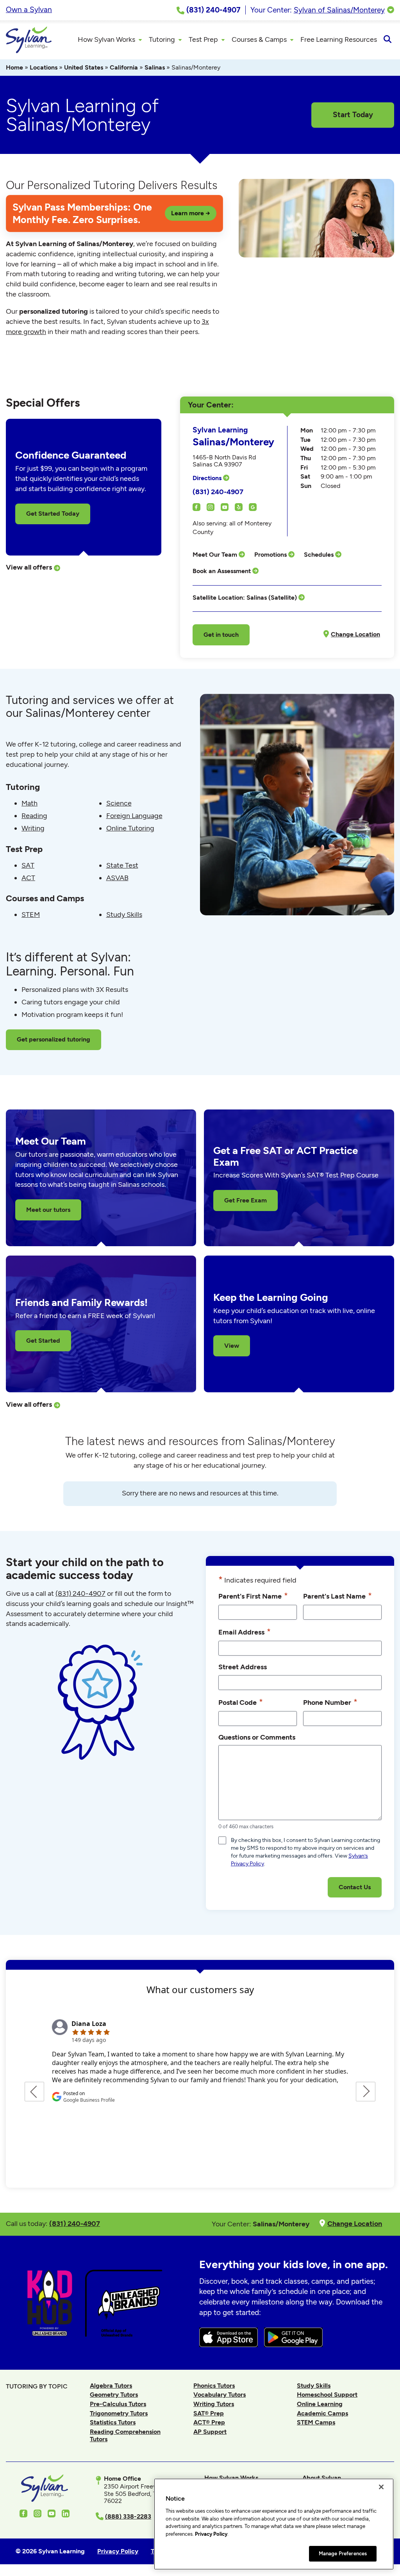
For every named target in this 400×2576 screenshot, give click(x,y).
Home (14, 67)
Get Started (43, 1341)
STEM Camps (316, 2422)
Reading (34, 816)
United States (84, 67)
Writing (33, 828)
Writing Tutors (214, 2404)
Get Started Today (53, 514)
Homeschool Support (327, 2395)
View (232, 1346)
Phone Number (330, 1702)
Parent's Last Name (337, 1596)
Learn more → (191, 213)
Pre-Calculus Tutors (118, 2404)
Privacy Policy (211, 2534)
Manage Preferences (343, 2554)
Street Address (243, 1667)
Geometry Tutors (114, 2395)
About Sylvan (322, 2478)
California (124, 67)
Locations (44, 67)
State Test (122, 865)
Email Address (245, 1632)
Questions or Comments (257, 1737)
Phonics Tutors (214, 2386)
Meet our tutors (48, 1210)
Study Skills (124, 915)
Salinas (155, 67)
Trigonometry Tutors (119, 2413)
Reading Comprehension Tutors (125, 2435)
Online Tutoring (130, 828)
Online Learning (320, 2404)
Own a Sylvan (29, 10)
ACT (28, 878)
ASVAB (117, 878)
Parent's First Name (253, 1596)
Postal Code (241, 1702)
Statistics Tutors (113, 2422)
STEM (31, 915)
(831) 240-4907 (218, 492)
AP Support (210, 2432)
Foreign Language (134, 816)
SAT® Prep (209, 2413)
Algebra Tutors (111, 2386)
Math (29, 803)
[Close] (381, 2487)
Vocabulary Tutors (220, 2395)
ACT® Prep (209, 2422)
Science (119, 803)
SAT (28, 865)
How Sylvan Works (231, 2478)
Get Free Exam (246, 1200)
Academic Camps (322, 2413)
